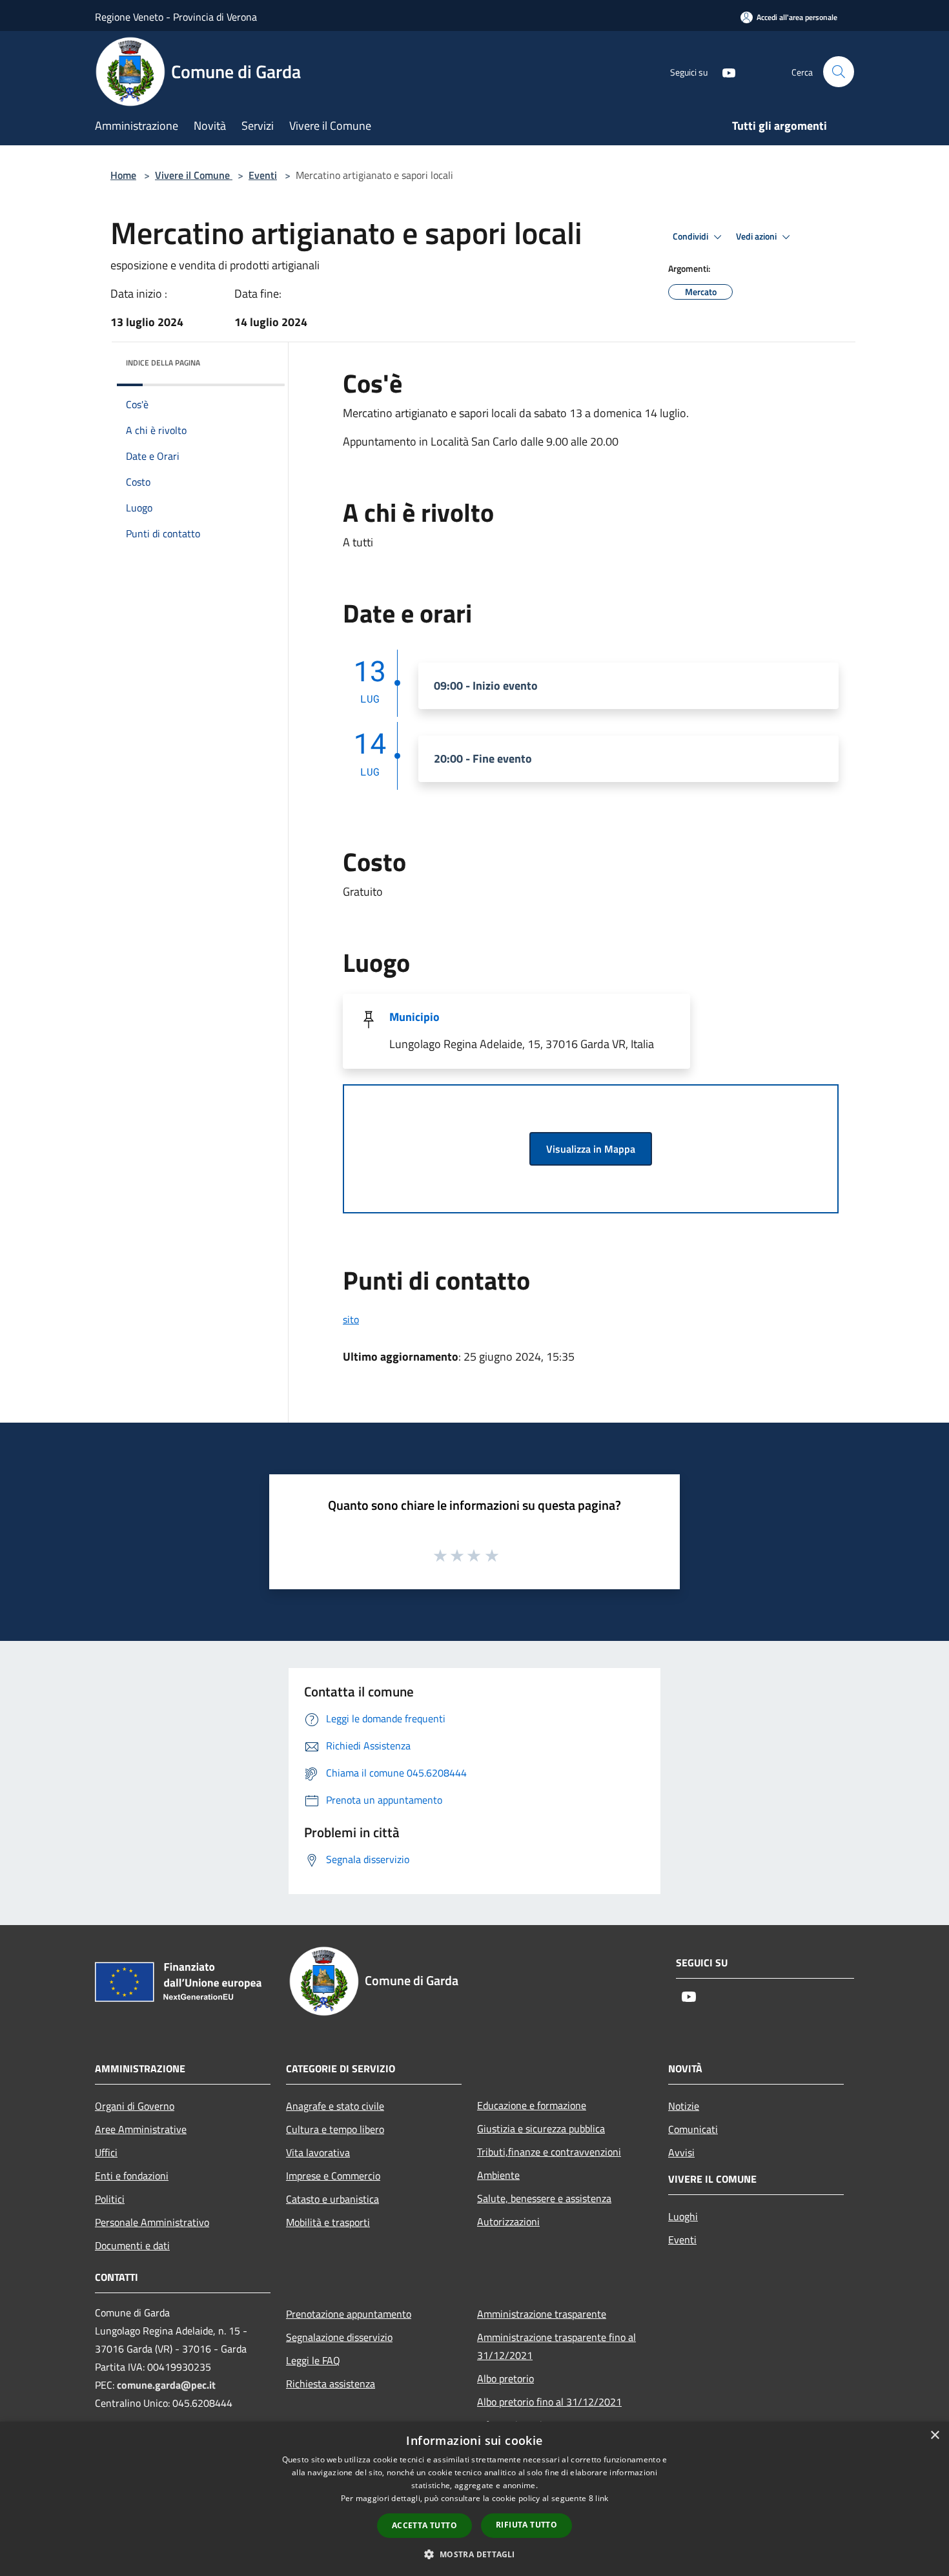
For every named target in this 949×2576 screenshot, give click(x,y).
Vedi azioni (757, 236)
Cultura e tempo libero (335, 2129)
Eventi (263, 175)
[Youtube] (724, 71)
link (602, 2498)
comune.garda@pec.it (166, 2385)
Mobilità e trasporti (328, 2222)
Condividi (691, 236)
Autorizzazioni (508, 2221)
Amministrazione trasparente (542, 2314)
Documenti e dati (132, 2245)
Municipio (414, 1017)
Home (123, 175)
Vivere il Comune (194, 175)
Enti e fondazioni (132, 2176)
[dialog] (474, 2499)
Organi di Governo (135, 2106)
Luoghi (683, 2216)
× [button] (934, 2436)
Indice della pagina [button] (163, 363)
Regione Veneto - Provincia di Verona (176, 17)
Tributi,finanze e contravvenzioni (549, 2152)
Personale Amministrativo (152, 2222)
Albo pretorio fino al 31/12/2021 (549, 2402)
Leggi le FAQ (313, 2360)
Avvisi (681, 2152)
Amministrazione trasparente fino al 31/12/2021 (556, 2346)
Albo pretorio (505, 2378)
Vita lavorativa (318, 2152)
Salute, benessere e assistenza (544, 2198)
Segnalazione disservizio (339, 2337)
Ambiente (498, 2175)
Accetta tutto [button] (424, 2525)
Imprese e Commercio (333, 2176)
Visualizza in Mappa (591, 1149)
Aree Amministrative (141, 2129)
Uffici (106, 2152)
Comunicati (693, 2129)
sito (351, 1319)
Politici (110, 2199)
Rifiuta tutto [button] (526, 2525)
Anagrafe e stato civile (335, 2106)
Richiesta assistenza (331, 2384)
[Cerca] (839, 72)
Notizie (684, 2106)
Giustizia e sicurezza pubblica (541, 2128)
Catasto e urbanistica (332, 2199)
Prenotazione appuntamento (349, 2314)
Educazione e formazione (532, 2105)
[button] (474, 2554)
